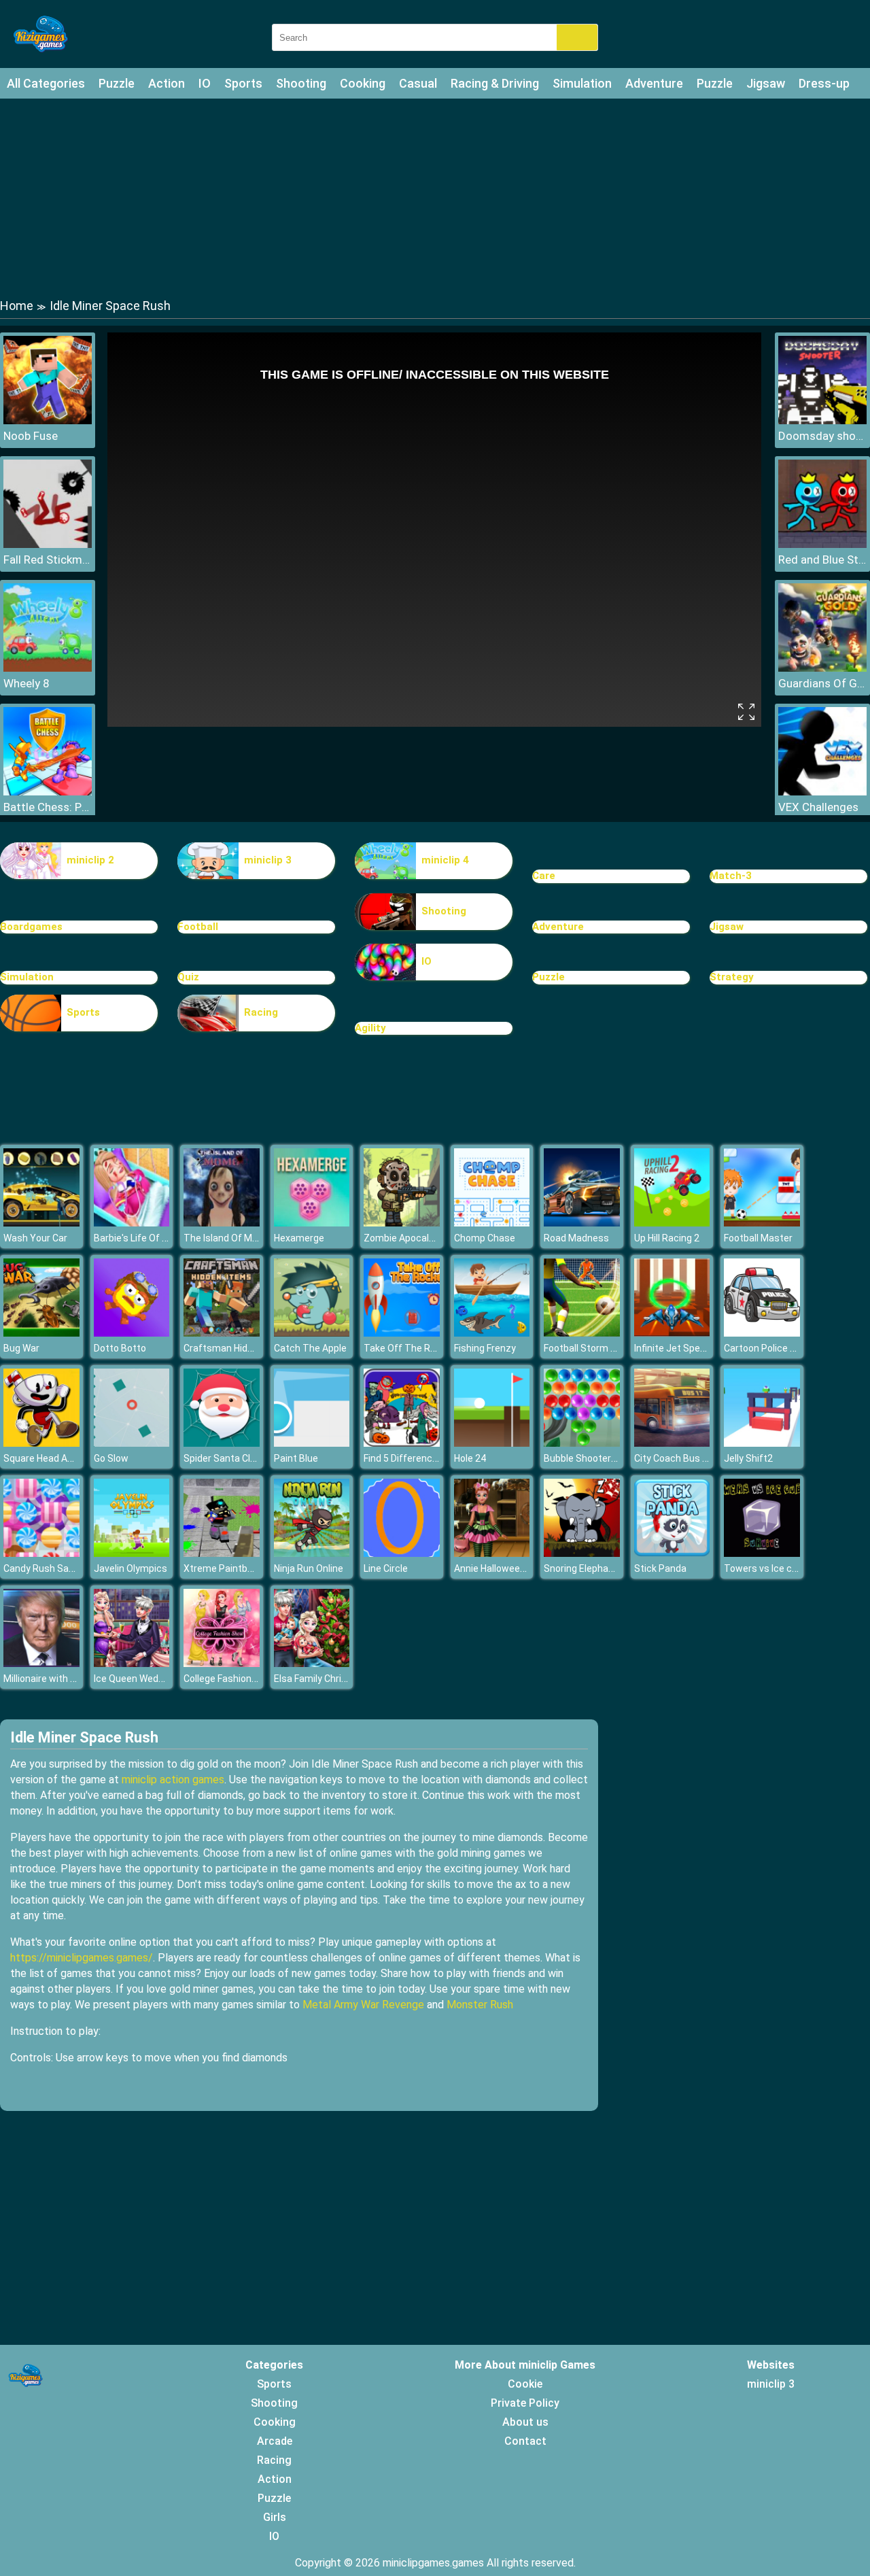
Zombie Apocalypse (407, 1238)
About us (525, 2422)
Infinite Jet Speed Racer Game (700, 1348)
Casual (418, 83)
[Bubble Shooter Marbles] (582, 1443)
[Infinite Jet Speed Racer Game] (672, 1333)
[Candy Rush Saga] (41, 1553)
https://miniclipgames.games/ (82, 1958)
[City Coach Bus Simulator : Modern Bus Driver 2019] (672, 1443)
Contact (525, 2441)
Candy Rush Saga (41, 1568)
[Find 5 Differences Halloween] (402, 1443)
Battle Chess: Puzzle (48, 807)
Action (167, 83)
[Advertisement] (435, 197)
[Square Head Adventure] (41, 1443)
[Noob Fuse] (48, 420)
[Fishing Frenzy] (492, 1333)
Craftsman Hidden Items (238, 1348)
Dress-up (824, 83)
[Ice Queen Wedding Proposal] (132, 1663)
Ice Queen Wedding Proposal (156, 1679)
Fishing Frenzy (485, 1348)
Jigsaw (766, 83)
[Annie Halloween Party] (492, 1553)
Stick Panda (660, 1568)
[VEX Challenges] (822, 792)
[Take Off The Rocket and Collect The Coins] (402, 1333)
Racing (261, 1012)
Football (198, 927)
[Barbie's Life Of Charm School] (132, 1223)
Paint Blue (296, 1458)
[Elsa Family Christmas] (312, 1663)
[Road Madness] (582, 1223)
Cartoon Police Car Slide (776, 1348)
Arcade (275, 2441)
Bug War (21, 1348)
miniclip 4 (445, 860)
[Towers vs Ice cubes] (762, 1553)
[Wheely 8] (48, 668)
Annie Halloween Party (503, 1568)
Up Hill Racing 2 (667, 1238)
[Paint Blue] (312, 1443)
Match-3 (731, 876)
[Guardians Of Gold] (822, 668)
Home (17, 306)
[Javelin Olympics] (132, 1553)
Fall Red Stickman (48, 560)
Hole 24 (470, 1458)
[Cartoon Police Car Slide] (762, 1333)
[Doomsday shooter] (822, 420)
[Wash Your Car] (41, 1223)
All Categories (46, 83)
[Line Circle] (402, 1553)
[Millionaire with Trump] (41, 1663)
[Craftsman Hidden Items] (222, 1333)
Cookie (525, 2384)
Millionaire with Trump (51, 1679)
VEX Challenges (818, 807)
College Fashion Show (231, 1679)
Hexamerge (299, 1238)
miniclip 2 (90, 860)
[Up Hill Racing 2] (672, 1223)
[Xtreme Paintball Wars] (222, 1553)
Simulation (582, 83)
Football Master (758, 1238)
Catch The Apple (310, 1348)
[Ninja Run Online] (312, 1553)
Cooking (363, 83)
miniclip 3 (268, 860)
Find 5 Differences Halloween (427, 1458)
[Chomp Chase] (492, 1223)
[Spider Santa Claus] (222, 1443)
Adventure (654, 83)
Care (544, 876)
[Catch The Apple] (312, 1333)
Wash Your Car (35, 1238)
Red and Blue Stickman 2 (822, 560)
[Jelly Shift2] (762, 1443)
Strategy (732, 977)
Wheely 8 (27, 683)
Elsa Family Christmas (322, 1679)
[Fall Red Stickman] (48, 544)
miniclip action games (173, 1780)
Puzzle (117, 83)
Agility (370, 1028)
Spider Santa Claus (225, 1458)
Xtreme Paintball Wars (232, 1568)
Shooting (301, 83)
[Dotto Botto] (132, 1333)
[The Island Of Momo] (222, 1223)
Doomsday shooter (822, 436)
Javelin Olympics (130, 1568)
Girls (275, 2517)
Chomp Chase (485, 1238)
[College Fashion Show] (222, 1663)
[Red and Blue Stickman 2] (822, 544)
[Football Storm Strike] (582, 1333)
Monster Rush (480, 2005)
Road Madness (576, 1238)
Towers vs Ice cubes (769, 1568)
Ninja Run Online (309, 1568)
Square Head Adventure (55, 1458)
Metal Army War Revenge (363, 2005)
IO (205, 83)
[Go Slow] (132, 1443)
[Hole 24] (492, 1443)
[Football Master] (762, 1223)
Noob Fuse (31, 436)
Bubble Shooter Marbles (596, 1458)
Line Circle (386, 1568)
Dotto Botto (120, 1348)
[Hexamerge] (312, 1223)
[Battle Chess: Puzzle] (48, 792)
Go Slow (111, 1458)
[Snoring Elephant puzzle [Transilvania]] (582, 1553)
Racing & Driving (495, 83)
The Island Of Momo (228, 1238)
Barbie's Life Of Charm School (158, 1238)
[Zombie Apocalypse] (402, 1223)
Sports (243, 83)
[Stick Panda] (672, 1553)
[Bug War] (41, 1333)
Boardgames (31, 927)
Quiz (188, 977)
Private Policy (525, 2403)
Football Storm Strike (590, 1348)
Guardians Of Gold (822, 683)
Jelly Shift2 (748, 1458)
